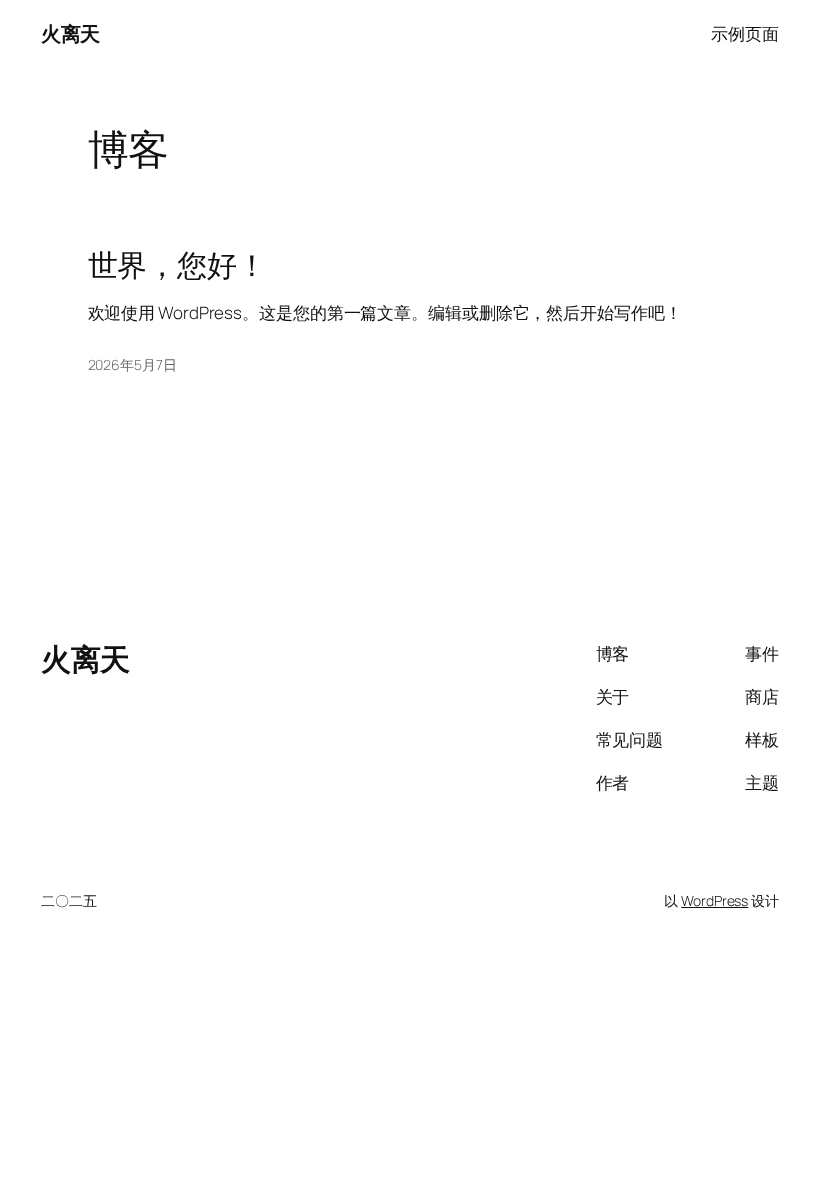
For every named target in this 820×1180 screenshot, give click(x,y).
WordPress (714, 900)
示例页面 (745, 33)
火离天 (70, 33)
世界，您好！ (177, 265)
